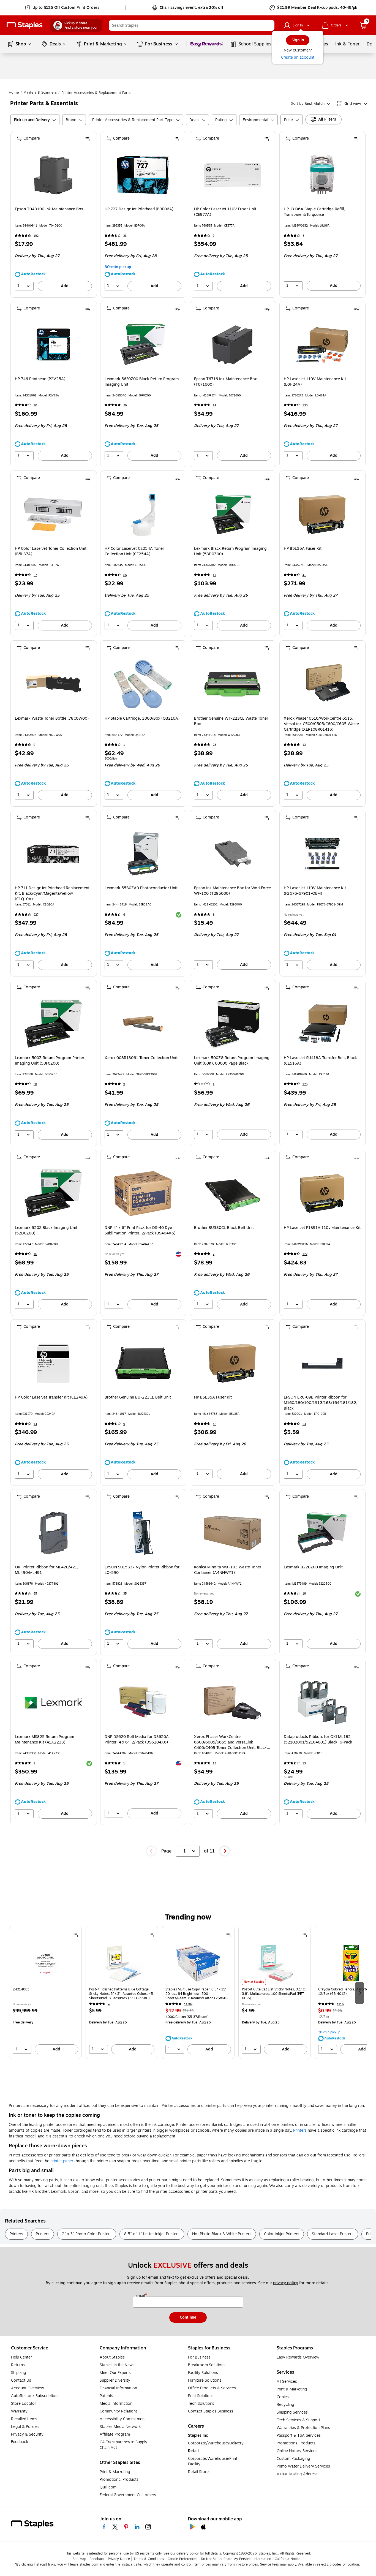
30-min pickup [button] (118, 267)
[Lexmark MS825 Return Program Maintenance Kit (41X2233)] (53, 1703)
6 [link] (124, 915)
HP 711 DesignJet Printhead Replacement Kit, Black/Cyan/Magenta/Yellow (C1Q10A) (52, 894)
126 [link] (305, 1084)
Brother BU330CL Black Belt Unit (224, 1228)
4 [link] (109, 2004)
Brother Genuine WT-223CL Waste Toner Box (231, 721)
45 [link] (304, 575)
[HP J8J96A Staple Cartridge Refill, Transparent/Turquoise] (322, 175)
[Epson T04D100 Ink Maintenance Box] (53, 175)
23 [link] (214, 745)
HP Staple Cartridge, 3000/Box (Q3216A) (142, 719)
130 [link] (305, 405)
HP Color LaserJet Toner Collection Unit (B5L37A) (51, 551)
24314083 (21, 1989)
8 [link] (214, 915)
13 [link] (304, 745)
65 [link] (35, 1594)
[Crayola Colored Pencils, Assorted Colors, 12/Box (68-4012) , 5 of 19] (351, 1963)
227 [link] (36, 915)
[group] (45, 1992)
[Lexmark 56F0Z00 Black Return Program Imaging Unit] (143, 345)
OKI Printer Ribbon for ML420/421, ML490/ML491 (47, 1570)
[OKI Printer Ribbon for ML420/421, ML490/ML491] (53, 1533)
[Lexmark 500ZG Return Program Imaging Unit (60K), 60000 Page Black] (232, 1024)
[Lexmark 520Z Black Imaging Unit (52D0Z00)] (53, 1194)
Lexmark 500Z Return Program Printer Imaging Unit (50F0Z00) (50, 1061)
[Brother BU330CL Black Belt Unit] (232, 1194)
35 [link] (125, 1594)
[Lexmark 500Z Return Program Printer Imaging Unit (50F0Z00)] (53, 1024)
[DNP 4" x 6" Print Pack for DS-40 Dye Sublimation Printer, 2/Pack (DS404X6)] (143, 1194)
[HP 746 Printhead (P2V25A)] (53, 345)
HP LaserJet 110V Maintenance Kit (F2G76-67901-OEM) (315, 891)
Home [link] (14, 93)
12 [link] (214, 575)
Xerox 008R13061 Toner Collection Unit (141, 1058)
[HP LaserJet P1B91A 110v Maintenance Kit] (322, 1194)
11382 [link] (188, 2004)
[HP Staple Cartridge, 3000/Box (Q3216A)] (143, 684)
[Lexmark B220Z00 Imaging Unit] (322, 1533)
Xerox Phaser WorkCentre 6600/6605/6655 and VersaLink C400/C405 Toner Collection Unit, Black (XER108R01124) (230, 1742)
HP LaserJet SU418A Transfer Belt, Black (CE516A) (320, 1061)
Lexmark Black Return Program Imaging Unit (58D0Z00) (230, 551)
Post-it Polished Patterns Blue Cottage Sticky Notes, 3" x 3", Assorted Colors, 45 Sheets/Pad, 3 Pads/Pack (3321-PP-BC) (121, 1994)
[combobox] (192, 25)
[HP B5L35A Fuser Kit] (322, 514)
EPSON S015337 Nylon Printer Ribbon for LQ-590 (142, 1570)
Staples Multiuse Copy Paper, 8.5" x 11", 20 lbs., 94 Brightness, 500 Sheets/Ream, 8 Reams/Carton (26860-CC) (197, 1994)
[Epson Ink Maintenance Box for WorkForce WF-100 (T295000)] (232, 854)
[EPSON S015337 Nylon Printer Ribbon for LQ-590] (143, 1533)
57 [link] (35, 575)
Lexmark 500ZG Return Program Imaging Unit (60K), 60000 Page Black (232, 1061)
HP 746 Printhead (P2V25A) (40, 379)
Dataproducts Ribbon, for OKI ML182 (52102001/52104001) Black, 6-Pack (318, 1740)
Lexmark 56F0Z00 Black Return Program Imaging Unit (142, 382)
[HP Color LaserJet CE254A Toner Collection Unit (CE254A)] (143, 514)
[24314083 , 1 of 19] (45, 1963)
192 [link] (36, 236)
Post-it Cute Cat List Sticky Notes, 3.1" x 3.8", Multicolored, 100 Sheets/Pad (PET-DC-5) (274, 1994)
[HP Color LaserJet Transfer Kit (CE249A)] (53, 1363)
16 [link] (35, 1254)
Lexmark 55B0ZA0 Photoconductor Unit (141, 888)
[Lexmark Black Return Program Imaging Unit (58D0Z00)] (232, 514)
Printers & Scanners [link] (40, 93)
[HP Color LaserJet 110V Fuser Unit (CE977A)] (232, 175)
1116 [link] (340, 2004)
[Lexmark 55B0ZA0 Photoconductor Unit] (143, 854)
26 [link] (125, 405)
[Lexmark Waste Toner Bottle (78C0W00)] (53, 684)
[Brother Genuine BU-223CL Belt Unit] (143, 1363)
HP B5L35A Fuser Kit (303, 549)
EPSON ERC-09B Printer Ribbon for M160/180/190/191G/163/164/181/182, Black (321, 1403)
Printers (300, 2130)
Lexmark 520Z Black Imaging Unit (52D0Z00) (46, 1231)
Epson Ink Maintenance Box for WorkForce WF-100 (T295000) (232, 891)
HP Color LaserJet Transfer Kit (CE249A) (51, 1397)
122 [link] (305, 1254)
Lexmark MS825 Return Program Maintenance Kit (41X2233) (45, 1740)
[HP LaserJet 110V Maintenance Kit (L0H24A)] (322, 345)
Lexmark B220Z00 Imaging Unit (313, 1567)
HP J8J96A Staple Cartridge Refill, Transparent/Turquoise (314, 212)
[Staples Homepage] (25, 25)
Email (141, 2296)
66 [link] (125, 575)
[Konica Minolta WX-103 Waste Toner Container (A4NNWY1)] (232, 1533)
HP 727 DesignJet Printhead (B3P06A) (139, 209)
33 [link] (125, 236)
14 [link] (215, 405)
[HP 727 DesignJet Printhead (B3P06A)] (143, 175)
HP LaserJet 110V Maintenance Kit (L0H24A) (315, 382)
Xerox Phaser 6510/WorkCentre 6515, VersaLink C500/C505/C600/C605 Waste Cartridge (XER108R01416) (321, 724)
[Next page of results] (225, 1851)
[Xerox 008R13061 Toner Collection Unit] (143, 1024)
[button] (269, 25)
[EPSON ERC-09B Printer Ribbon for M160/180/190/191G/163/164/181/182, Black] (322, 1363)
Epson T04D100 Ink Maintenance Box (49, 209)
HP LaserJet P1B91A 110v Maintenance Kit (322, 1228)
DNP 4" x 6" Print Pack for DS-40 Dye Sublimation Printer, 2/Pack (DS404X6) (140, 1231)
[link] (63, 8)
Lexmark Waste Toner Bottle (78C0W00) (52, 719)
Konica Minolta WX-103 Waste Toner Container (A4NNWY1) (228, 1570)
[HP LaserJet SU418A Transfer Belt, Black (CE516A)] (322, 1024)
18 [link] (304, 1594)
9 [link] (34, 745)
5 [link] (303, 236)
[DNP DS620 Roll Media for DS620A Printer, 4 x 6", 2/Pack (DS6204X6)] (143, 1703)
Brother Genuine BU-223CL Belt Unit (138, 1397)
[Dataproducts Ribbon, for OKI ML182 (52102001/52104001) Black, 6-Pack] (322, 1703)
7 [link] (214, 236)
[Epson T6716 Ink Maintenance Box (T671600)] (232, 345)
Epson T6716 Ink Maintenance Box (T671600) (225, 382)
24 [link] (304, 1424)
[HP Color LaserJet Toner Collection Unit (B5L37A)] (53, 514)
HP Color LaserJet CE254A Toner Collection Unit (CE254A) (134, 551)
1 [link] (124, 745)
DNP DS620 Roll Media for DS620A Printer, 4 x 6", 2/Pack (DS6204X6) (137, 1740)
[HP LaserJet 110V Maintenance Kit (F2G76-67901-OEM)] (322, 854)
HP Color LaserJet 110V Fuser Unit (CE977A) (225, 212)
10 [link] (35, 405)
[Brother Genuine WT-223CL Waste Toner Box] (232, 684)
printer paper (62, 2161)
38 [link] (35, 1084)
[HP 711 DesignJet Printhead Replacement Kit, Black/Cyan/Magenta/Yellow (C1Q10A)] (53, 854)
